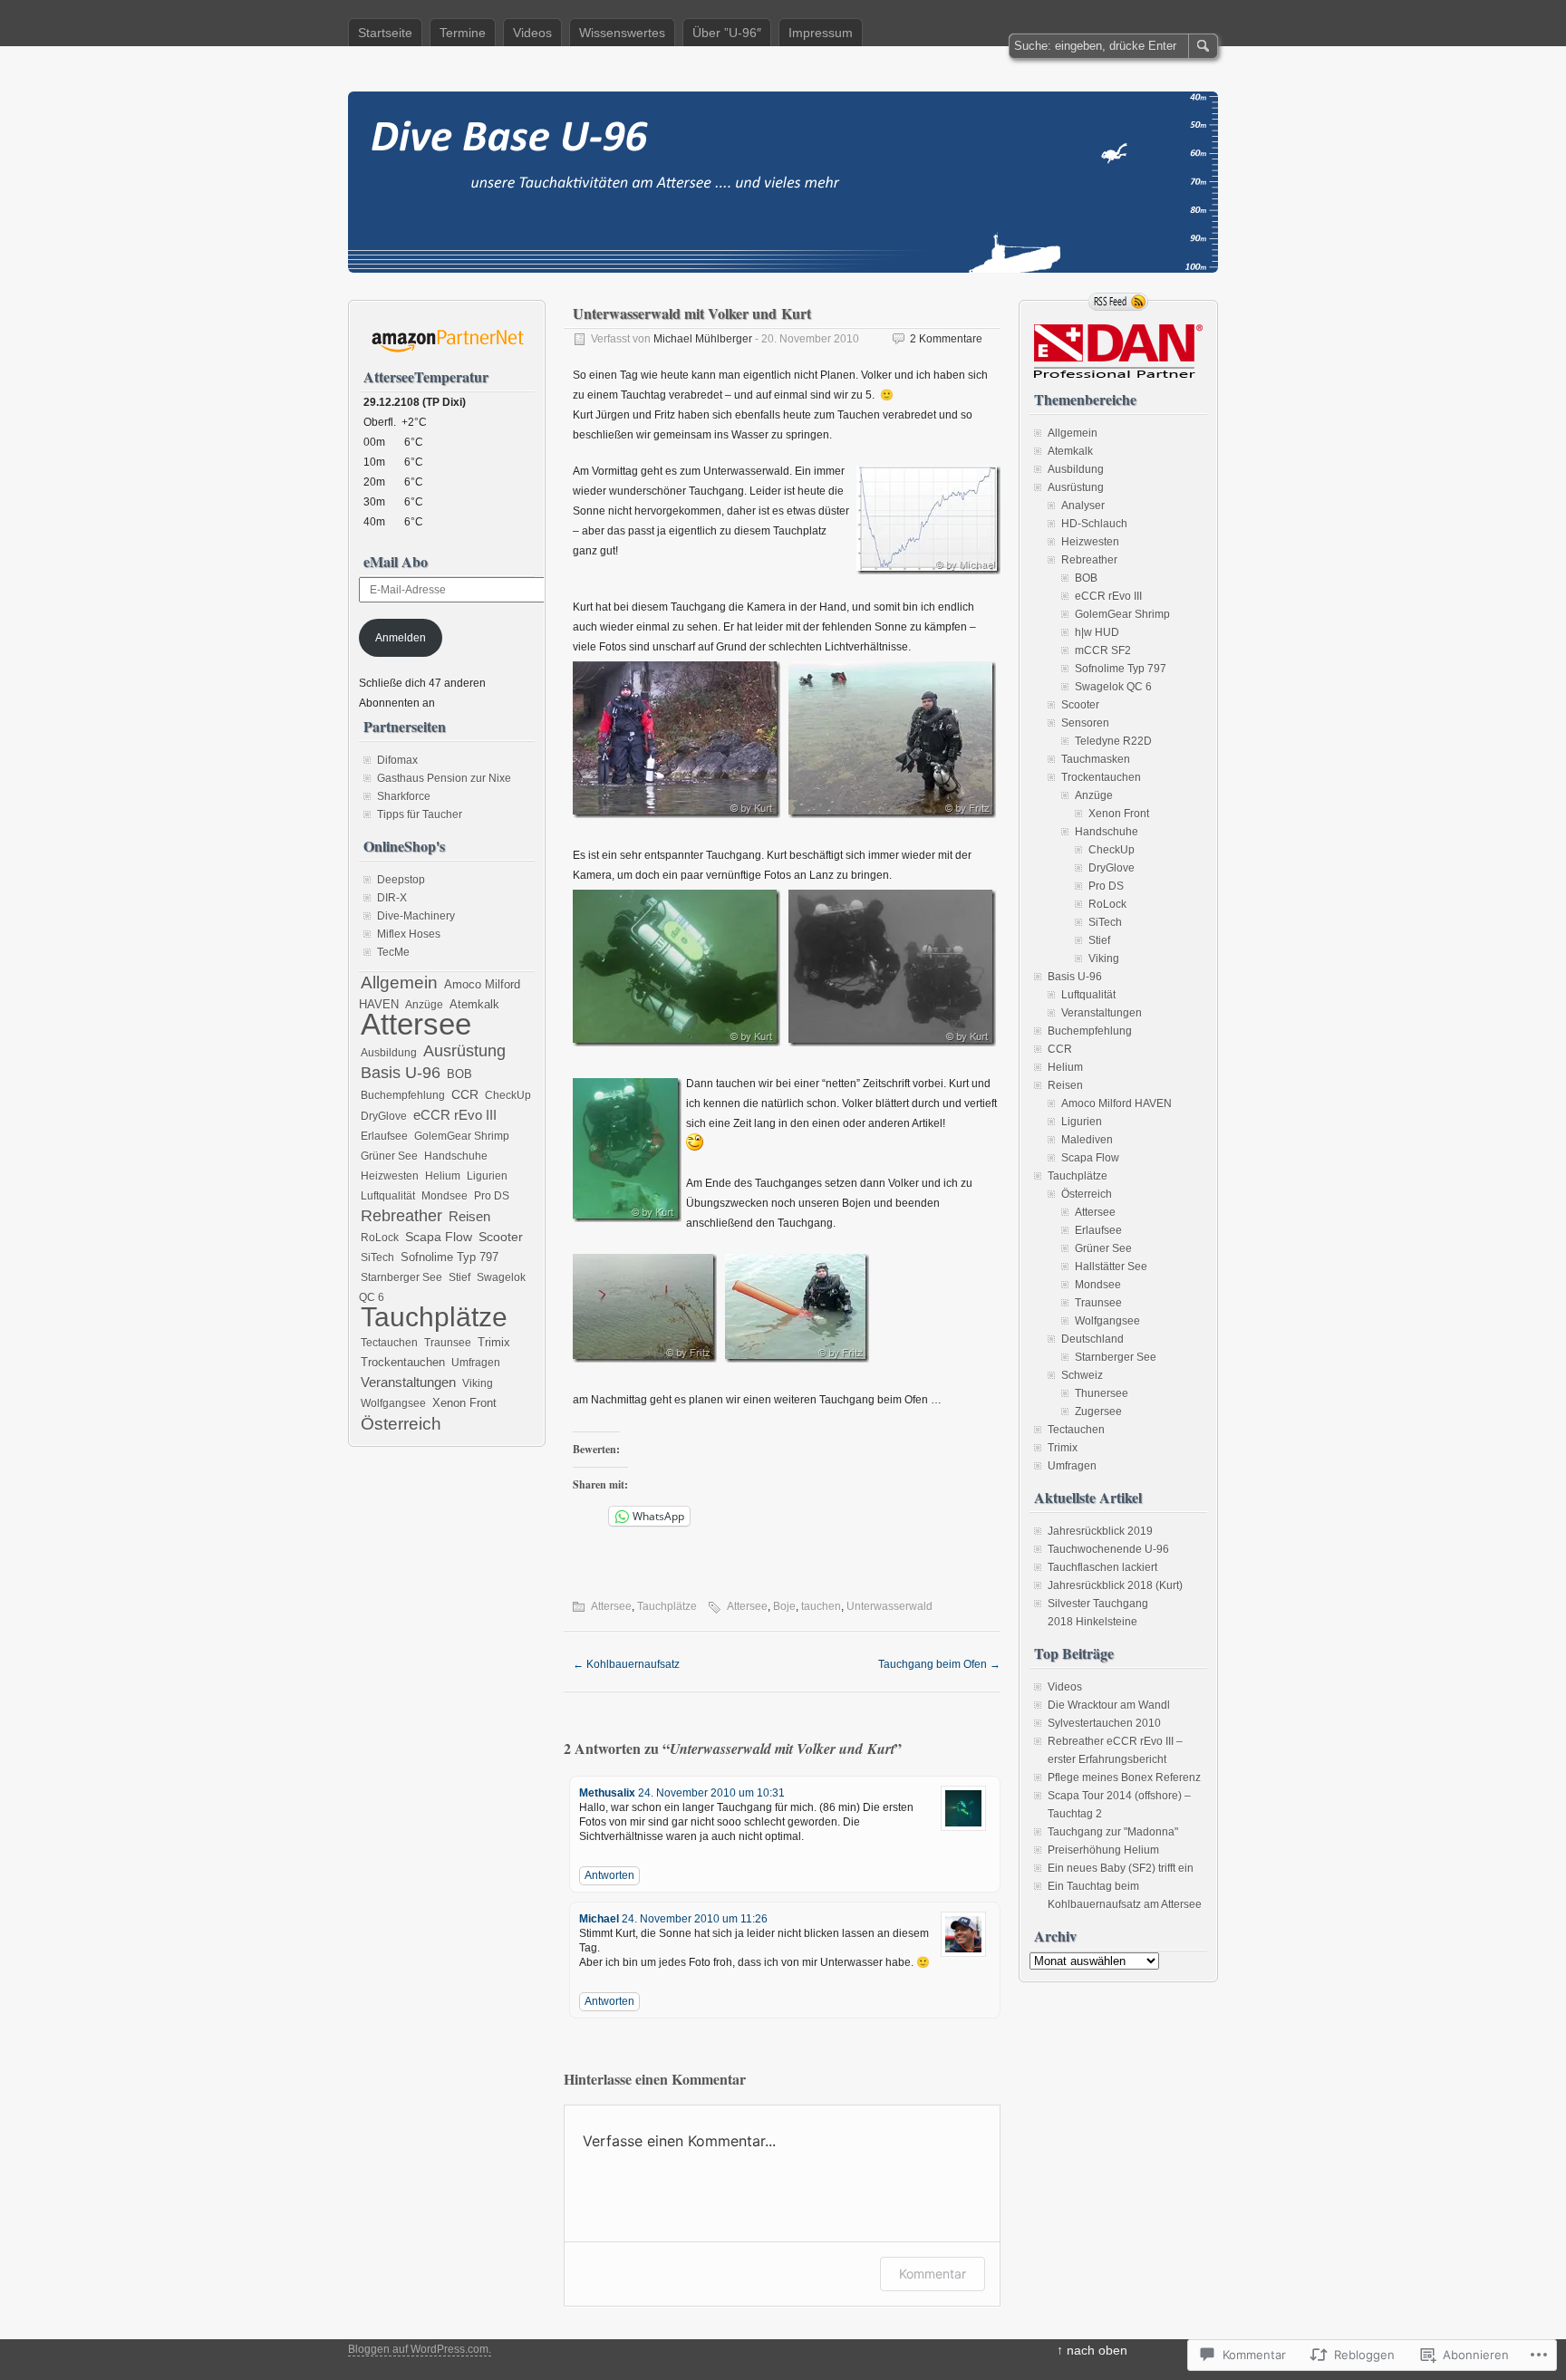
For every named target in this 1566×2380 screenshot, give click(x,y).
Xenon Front (464, 1403)
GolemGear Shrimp (462, 1136)
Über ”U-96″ (727, 33)
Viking (478, 1383)
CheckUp (508, 1095)
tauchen (821, 1606)
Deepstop (401, 880)
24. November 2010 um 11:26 (695, 1919)
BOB (459, 1074)
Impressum (821, 33)
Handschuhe (456, 1156)
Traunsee (448, 1343)
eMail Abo (396, 561)
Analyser (1083, 506)
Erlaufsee (384, 1136)
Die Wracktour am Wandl (1109, 1705)
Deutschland (1092, 1339)
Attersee (611, 1606)
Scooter (501, 1237)
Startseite (385, 33)
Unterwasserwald (889, 1606)
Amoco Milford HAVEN (1116, 1103)
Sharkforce (404, 796)
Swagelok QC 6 (1113, 687)
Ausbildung (389, 1053)
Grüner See (389, 1156)
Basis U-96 (401, 1073)
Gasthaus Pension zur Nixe (444, 778)
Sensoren (1085, 723)
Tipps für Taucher (420, 814)
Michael (599, 1919)
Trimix (494, 1343)
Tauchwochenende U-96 (1108, 1549)
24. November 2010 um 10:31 (711, 1793)
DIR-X (392, 898)
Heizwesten (390, 1176)
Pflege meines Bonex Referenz (1124, 1778)
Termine (463, 33)
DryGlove (384, 1116)
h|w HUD (1097, 632)
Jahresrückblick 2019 (1100, 1531)
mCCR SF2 (1103, 650)
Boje (784, 1606)
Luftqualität (388, 1196)
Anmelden (401, 638)
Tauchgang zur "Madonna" (1113, 1832)
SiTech (377, 1257)
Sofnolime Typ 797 (449, 1257)
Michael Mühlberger (703, 339)
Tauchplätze (667, 1606)
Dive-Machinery (416, 916)
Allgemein (399, 982)
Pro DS (492, 1196)
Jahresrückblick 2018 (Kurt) (1115, 1585)
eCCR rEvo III (455, 1115)
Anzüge (424, 1005)
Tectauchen (389, 1343)
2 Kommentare (946, 339)
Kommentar (933, 2274)
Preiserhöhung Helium (1103, 1850)
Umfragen (476, 1363)
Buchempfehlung (403, 1095)
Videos (532, 33)
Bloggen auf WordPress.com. (420, 2349)
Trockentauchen (403, 1362)
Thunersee (1102, 1393)
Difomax (397, 760)
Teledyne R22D (1113, 741)
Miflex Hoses (409, 934)
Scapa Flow (439, 1237)
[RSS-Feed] (1118, 302)
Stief (459, 1277)
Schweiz (1082, 1375)
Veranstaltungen (408, 1382)
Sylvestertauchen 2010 (1104, 1723)
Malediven (1087, 1140)
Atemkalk (474, 1005)
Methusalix (607, 1793)
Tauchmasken (1096, 759)
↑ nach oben (1092, 2350)
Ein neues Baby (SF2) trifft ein (1121, 1868)
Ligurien (487, 1176)
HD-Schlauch (1094, 524)
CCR (465, 1094)
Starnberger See (401, 1277)
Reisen (469, 1217)
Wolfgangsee (393, 1403)
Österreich (401, 1423)
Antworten (609, 1875)
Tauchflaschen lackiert (1102, 1567)
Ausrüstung (464, 1051)
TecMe (393, 952)
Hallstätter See (1111, 1267)
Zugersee (1098, 1412)
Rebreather (401, 1216)
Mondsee (445, 1196)
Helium (443, 1176)
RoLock (380, 1238)
